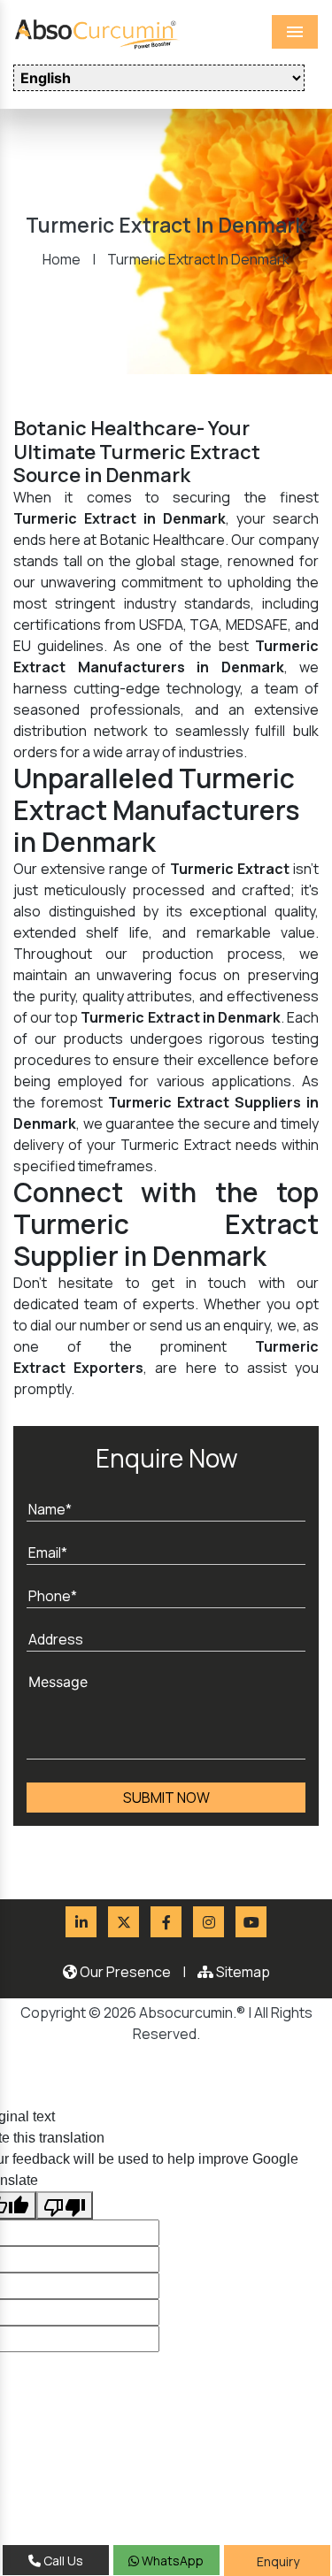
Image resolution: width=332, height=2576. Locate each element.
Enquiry (277, 2561)
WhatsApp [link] (171, 2561)
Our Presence (124, 1972)
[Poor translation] (65, 2205)
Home (62, 259)
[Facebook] (166, 1922)
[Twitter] (124, 1922)
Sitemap (242, 1972)
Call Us (62, 2561)
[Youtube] (251, 1922)
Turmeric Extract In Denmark (198, 259)
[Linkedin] (81, 1922)
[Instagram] (208, 1922)
